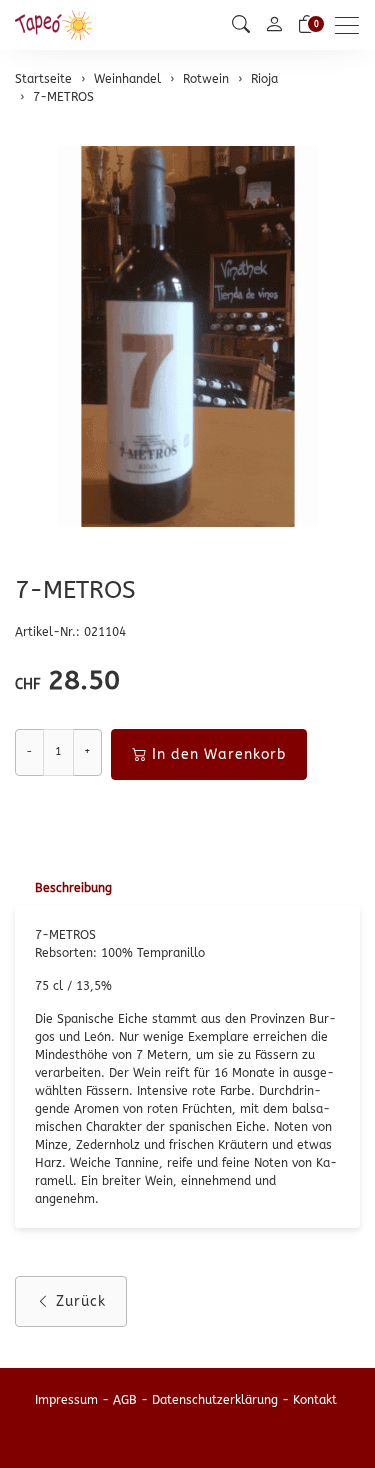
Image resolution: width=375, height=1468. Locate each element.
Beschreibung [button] (73, 888)
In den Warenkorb (219, 754)
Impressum (66, 1400)
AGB (125, 1400)
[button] (241, 25)
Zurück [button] (81, 1301)
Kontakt (315, 1400)
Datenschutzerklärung (215, 1400)
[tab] (63, 888)
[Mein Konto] (274, 25)
